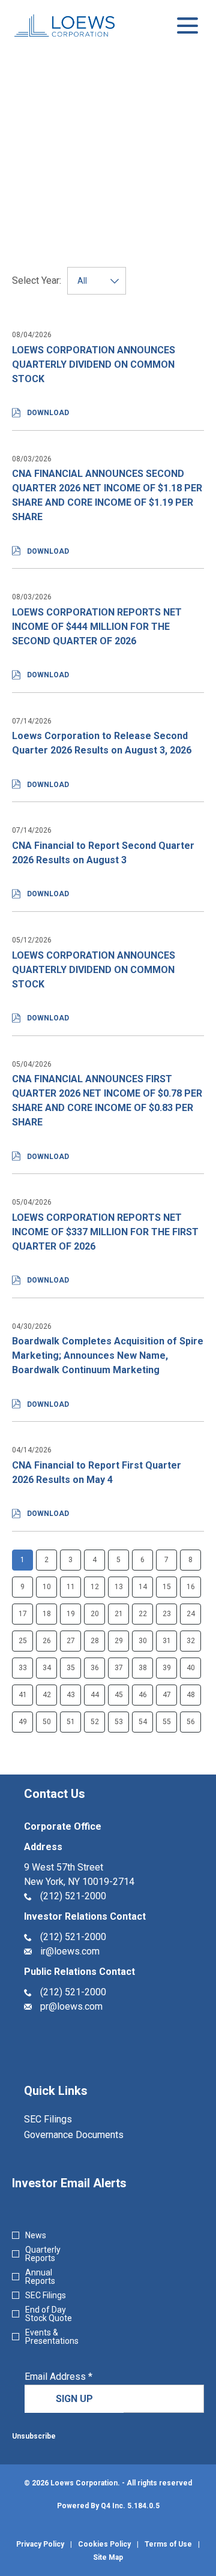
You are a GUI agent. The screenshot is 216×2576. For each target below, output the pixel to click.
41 (23, 1695)
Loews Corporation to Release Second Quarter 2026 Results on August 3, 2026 (102, 743)
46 (143, 1695)
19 (71, 1614)
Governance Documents (90, 2135)
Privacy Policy (40, 2544)
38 (143, 1668)
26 (47, 1641)
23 (167, 1614)
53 (119, 1722)
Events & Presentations (52, 2337)
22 (143, 1614)
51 (71, 1722)
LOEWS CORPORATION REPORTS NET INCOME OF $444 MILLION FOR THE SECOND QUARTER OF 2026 (97, 627)
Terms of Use (168, 2544)
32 (191, 1641)
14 (143, 1587)
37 (119, 1668)
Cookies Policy (104, 2544)
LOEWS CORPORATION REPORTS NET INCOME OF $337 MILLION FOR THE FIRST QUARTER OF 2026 (105, 1232)
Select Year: (37, 281)
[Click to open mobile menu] (187, 25)
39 (167, 1668)
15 (167, 1587)
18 (47, 1614)
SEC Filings (64, 2119)
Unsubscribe (34, 2436)
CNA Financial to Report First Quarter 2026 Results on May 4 (97, 1472)
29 (119, 1641)
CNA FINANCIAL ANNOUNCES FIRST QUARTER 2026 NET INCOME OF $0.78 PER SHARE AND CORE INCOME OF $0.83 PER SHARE (107, 1101)
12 (95, 1587)
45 (119, 1695)
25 (23, 1641)
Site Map (108, 2557)
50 (47, 1722)
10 (47, 1587)
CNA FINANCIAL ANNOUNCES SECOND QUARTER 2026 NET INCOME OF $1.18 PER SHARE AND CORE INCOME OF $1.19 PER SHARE (107, 495)
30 (143, 1641)
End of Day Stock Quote (49, 2314)
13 (119, 1587)
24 (191, 1614)
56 (191, 1722)
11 (71, 1587)
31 (167, 1641)
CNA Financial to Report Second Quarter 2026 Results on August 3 (103, 853)
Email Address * (77, 2377)
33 (23, 1668)
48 (191, 1695)
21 (119, 1614)
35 (71, 1668)
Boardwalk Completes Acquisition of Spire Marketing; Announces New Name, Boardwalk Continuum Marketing (108, 1355)
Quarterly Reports (43, 2254)
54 (143, 1722)
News (36, 2235)
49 (23, 1722)
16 (191, 1587)
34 (47, 1668)
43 (71, 1695)
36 (95, 1668)
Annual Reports (40, 2277)
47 (167, 1695)
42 (47, 1695)
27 (71, 1641)
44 (95, 1695)
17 (23, 1614)
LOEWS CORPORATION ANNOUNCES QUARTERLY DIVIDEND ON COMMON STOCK (94, 364)
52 (95, 1722)
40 (191, 1668)
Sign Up (74, 2399)
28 (95, 1641)
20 (95, 1614)
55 (167, 1722)
